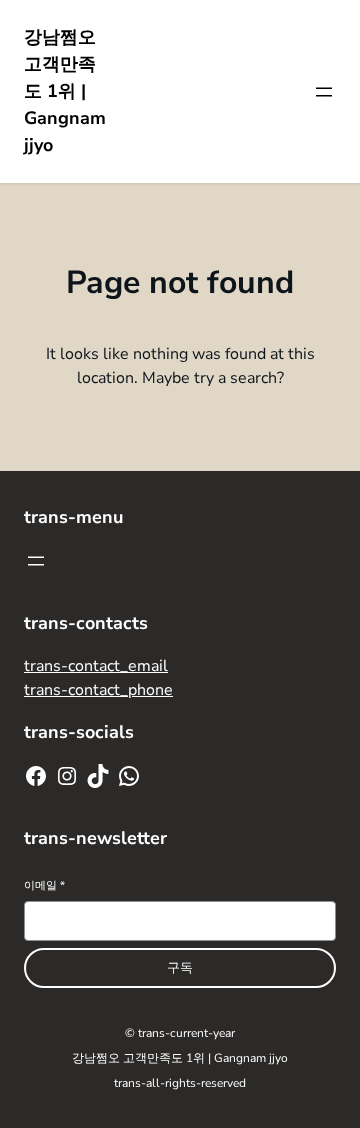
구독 (180, 967)
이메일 (44, 885)
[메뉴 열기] (324, 92)
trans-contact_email (96, 666)
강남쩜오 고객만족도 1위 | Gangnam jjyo (65, 91)
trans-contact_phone (98, 690)
